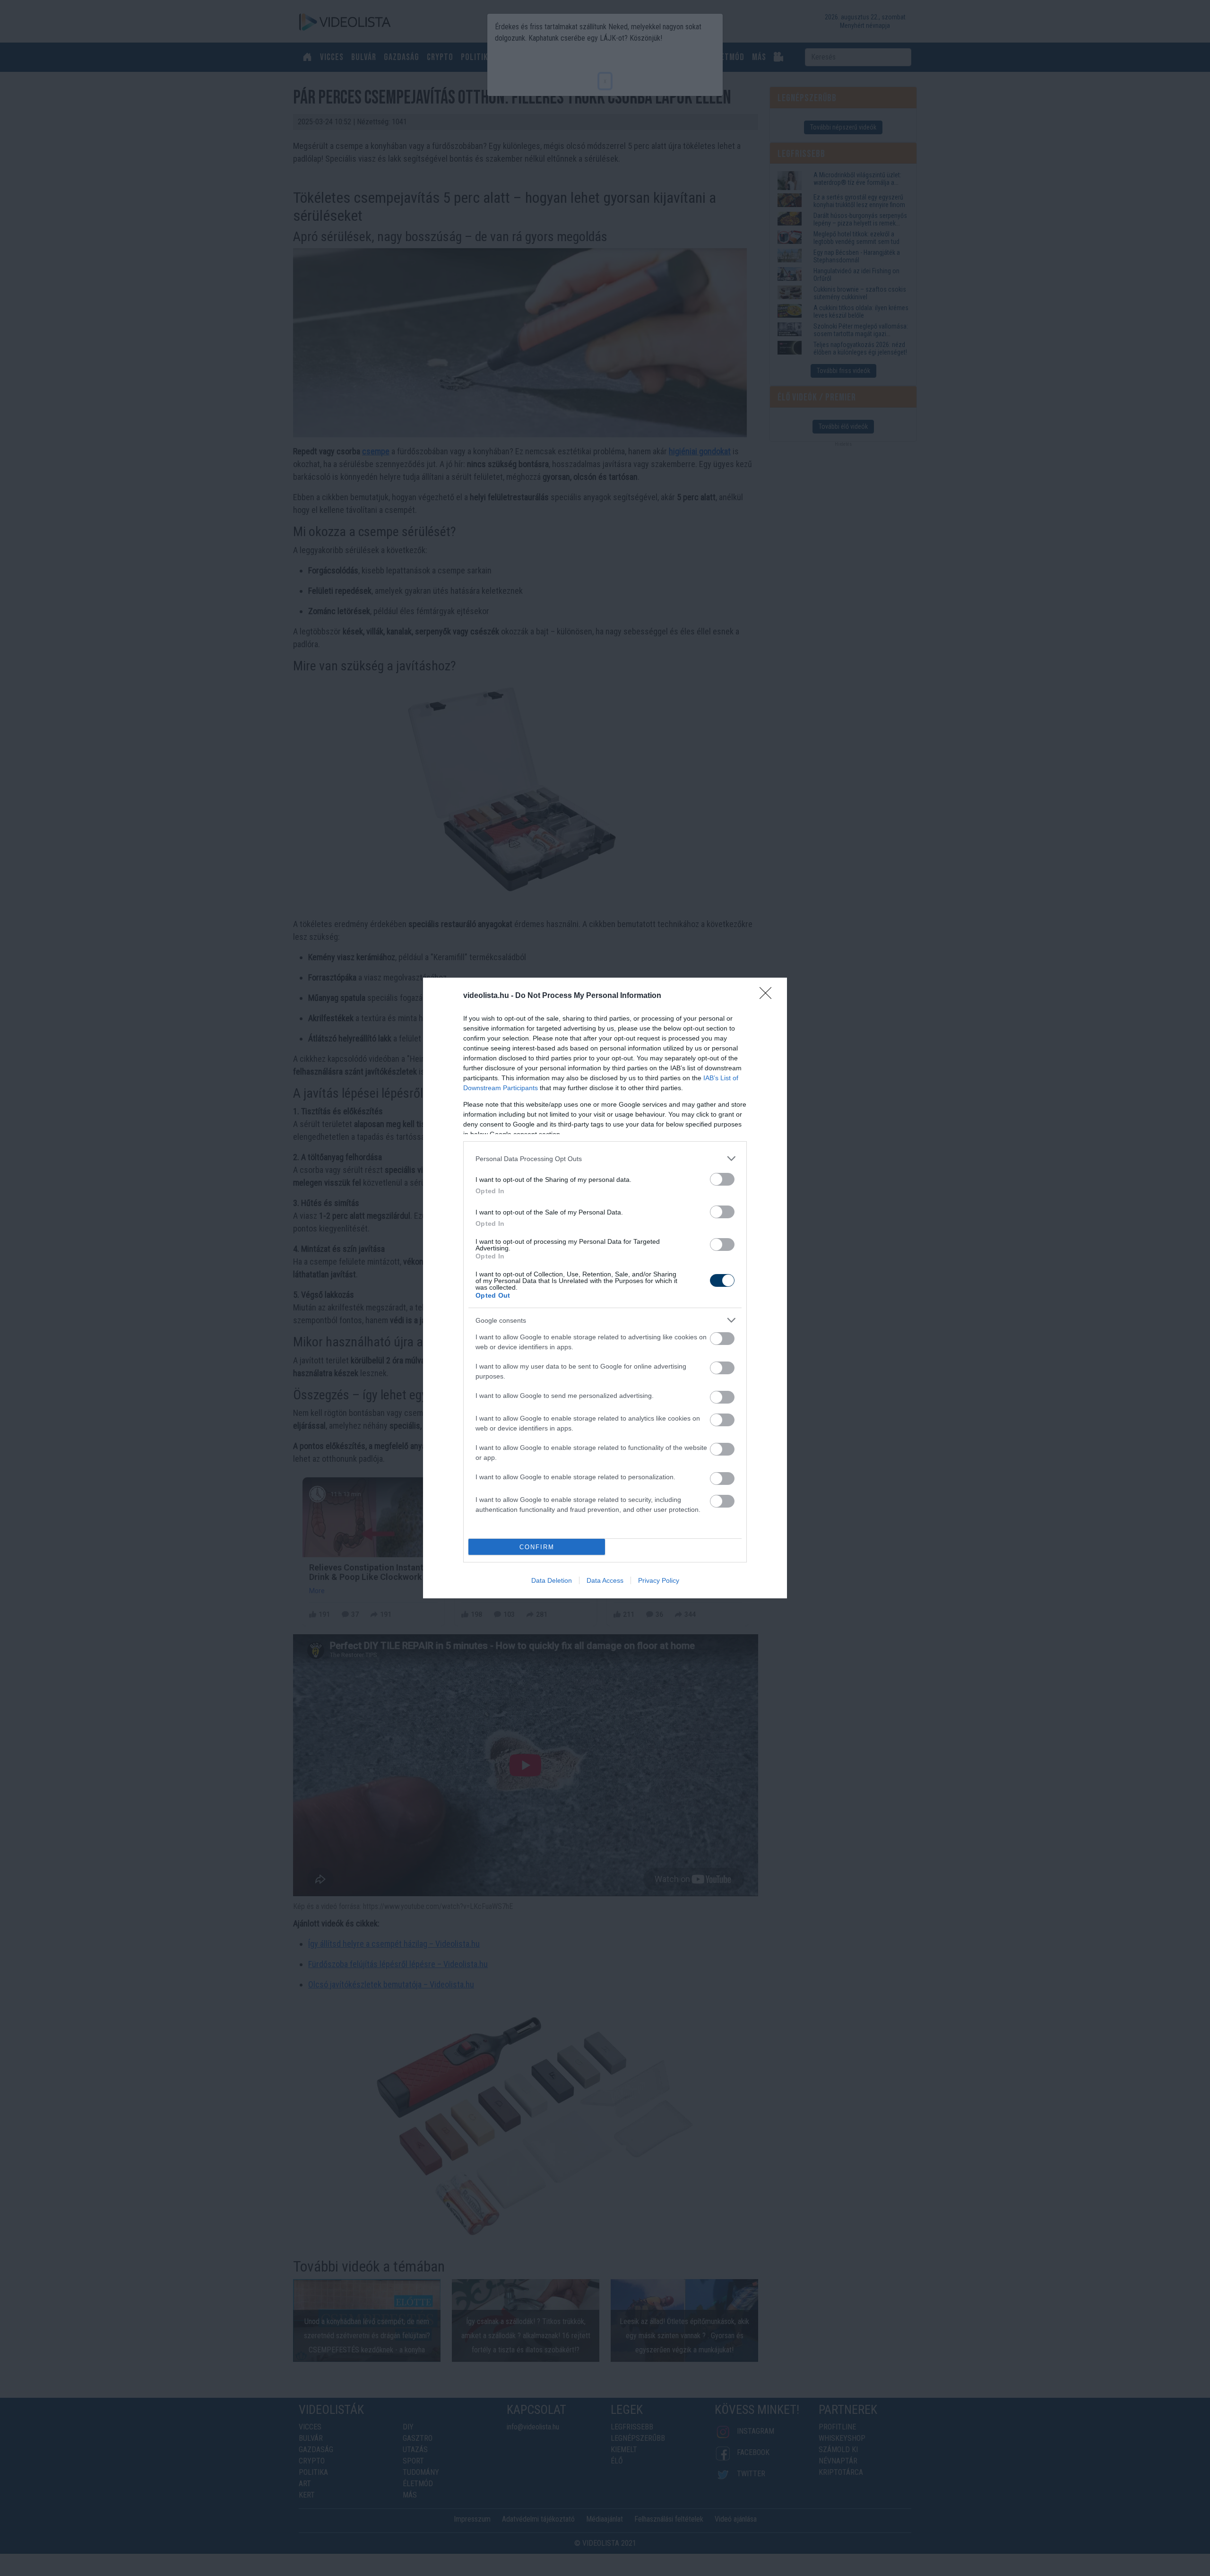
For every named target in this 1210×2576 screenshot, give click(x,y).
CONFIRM (537, 1547)
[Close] (769, 996)
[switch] (722, 1179)
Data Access (605, 1580)
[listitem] (605, 1158)
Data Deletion (552, 1580)
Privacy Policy (659, 1580)
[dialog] (605, 1288)
